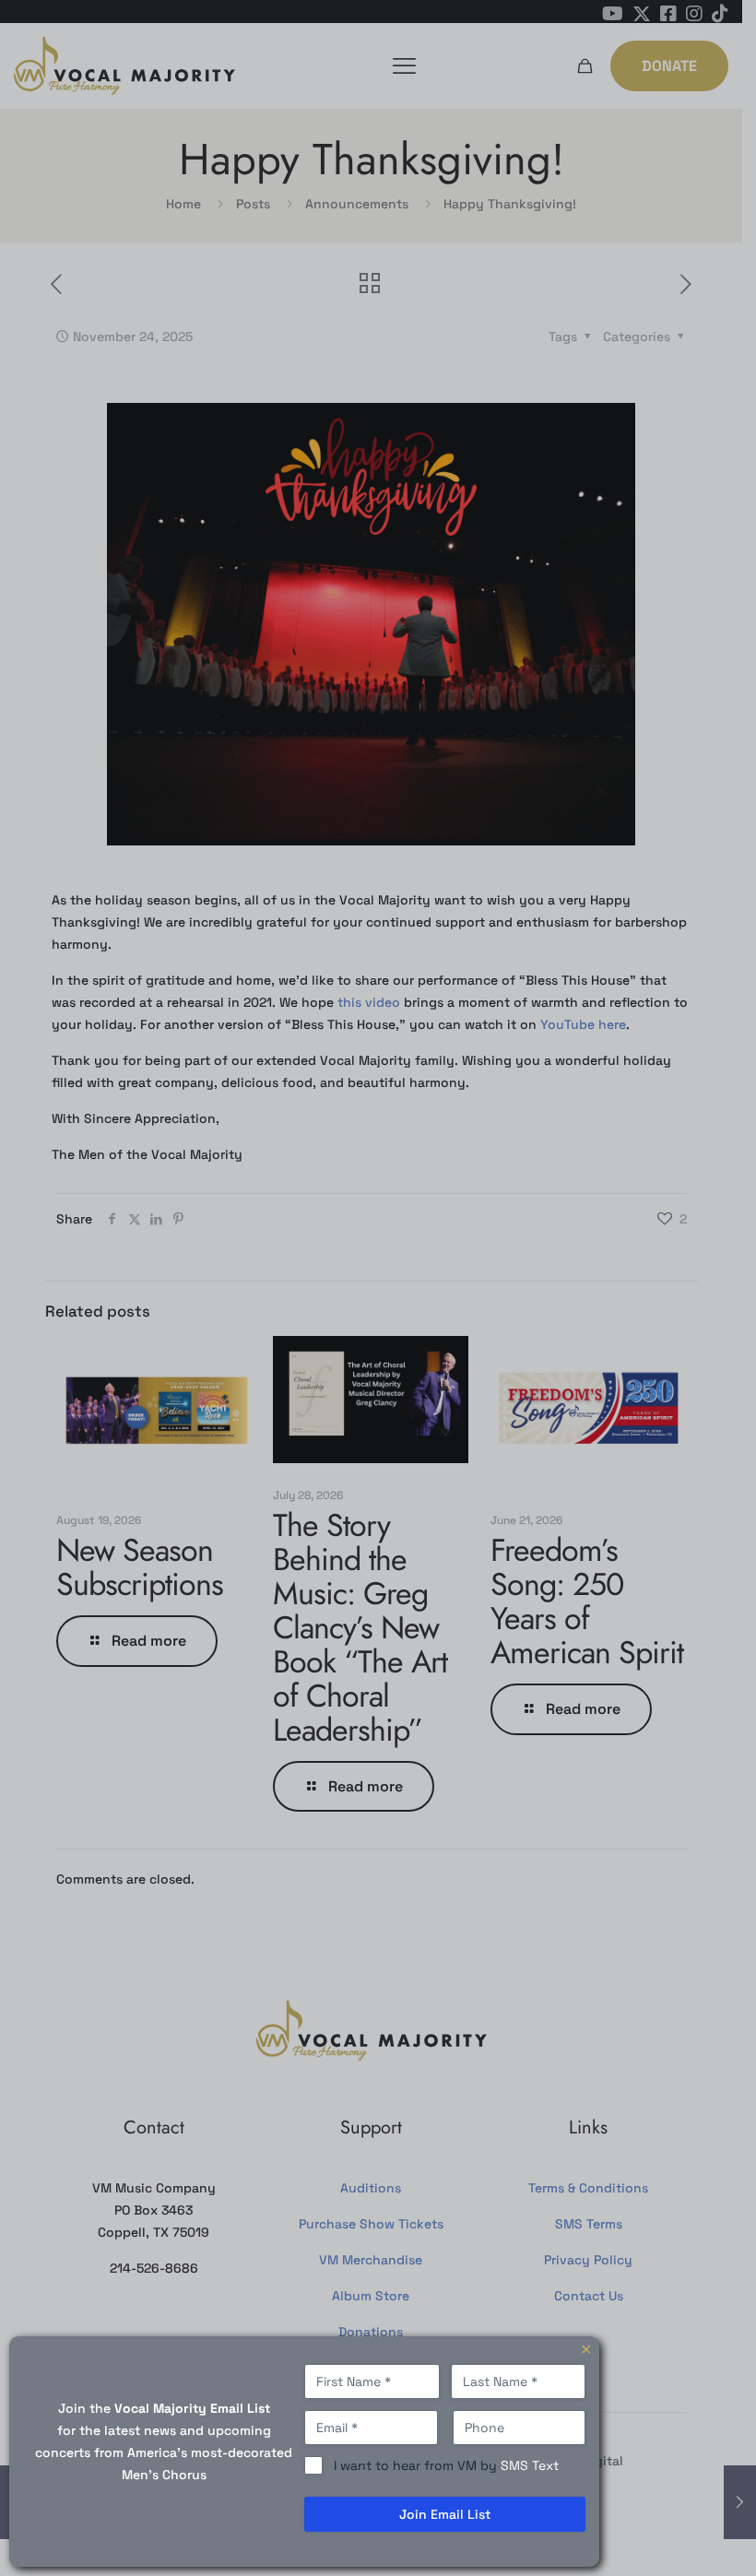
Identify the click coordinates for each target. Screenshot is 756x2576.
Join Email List (445, 2514)
